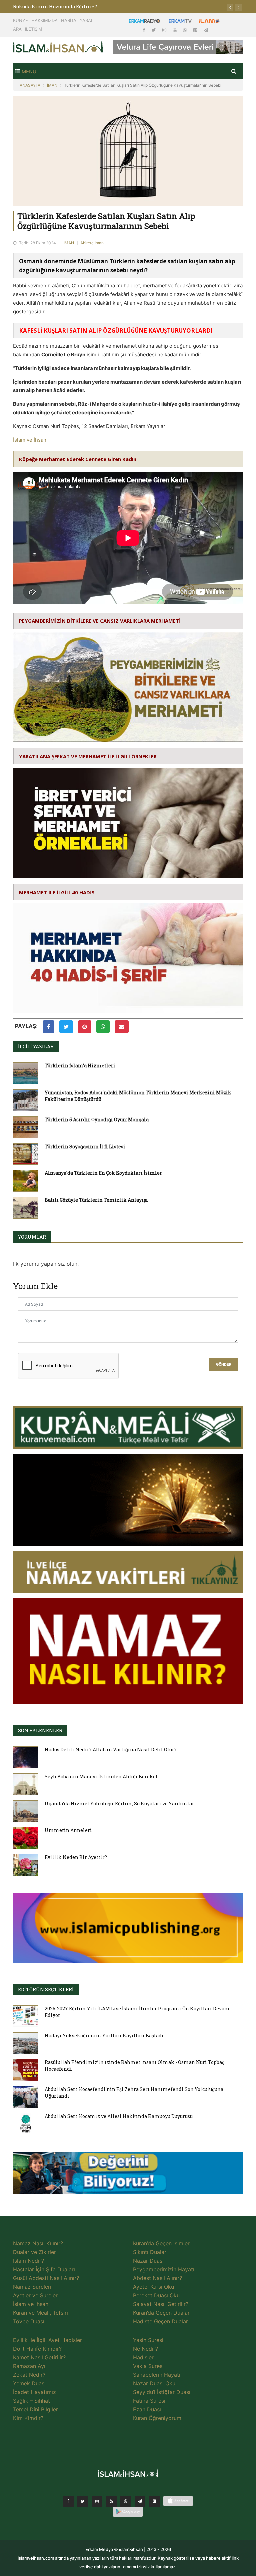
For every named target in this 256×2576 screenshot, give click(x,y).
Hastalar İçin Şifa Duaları (44, 2269)
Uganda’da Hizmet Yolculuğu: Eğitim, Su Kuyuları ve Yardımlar (119, 1803)
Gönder (224, 1364)
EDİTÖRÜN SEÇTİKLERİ (46, 1990)
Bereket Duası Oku (156, 2295)
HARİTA (69, 20)
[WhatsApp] (186, 30)
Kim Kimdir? (28, 2418)
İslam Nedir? (28, 2261)
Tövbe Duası (29, 2321)
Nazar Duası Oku (154, 2383)
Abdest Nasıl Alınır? (157, 2278)
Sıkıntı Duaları (150, 2252)
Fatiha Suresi (149, 2401)
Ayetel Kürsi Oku (153, 2287)
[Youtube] (175, 30)
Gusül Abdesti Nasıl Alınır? (46, 2278)
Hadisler (143, 2357)
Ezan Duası (147, 2409)
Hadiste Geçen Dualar (160, 2321)
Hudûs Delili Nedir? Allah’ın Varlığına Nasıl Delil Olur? (111, 1750)
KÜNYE (20, 20)
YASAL (86, 20)
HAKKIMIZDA (44, 20)
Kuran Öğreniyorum (157, 2418)
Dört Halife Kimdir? (37, 2349)
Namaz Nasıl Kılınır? (38, 2243)
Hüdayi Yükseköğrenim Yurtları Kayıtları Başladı (104, 2036)
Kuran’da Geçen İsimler (161, 2243)
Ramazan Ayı (29, 2366)
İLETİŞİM (34, 29)
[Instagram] (165, 30)
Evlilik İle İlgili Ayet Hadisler (47, 2340)
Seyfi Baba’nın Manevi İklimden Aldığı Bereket (101, 1777)
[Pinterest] (196, 30)
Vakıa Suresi (148, 2366)
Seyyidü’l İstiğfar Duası (162, 2392)
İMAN (52, 85)
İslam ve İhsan (30, 440)
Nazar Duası (148, 2261)
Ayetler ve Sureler (35, 2295)
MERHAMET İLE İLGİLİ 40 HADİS (57, 892)
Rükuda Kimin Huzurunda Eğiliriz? (55, 6)
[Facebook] (145, 30)
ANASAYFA (30, 85)
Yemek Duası (29, 2383)
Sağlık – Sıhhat (31, 2401)
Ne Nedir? (145, 2349)
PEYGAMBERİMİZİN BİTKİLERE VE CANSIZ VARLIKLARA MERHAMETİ (100, 621)
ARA (17, 29)
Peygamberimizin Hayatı (164, 2269)
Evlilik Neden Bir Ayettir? (76, 1857)
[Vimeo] (140, 2501)
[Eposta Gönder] (122, 1027)
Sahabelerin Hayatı (157, 2375)
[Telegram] (206, 30)
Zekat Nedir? (29, 2375)
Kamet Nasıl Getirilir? (39, 2357)
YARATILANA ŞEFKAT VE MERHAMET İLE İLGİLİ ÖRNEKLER (88, 756)
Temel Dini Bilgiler (35, 2409)
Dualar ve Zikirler (34, 2252)
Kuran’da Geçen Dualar (161, 2313)
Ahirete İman (92, 243)
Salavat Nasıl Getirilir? (161, 2304)
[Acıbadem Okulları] (128, 2175)
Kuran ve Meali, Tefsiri (40, 2313)
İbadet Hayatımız (34, 2392)
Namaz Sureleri (32, 2287)
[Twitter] (154, 30)
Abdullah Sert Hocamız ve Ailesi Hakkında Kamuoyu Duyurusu (119, 2116)
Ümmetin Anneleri (68, 1830)
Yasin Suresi (148, 2340)
